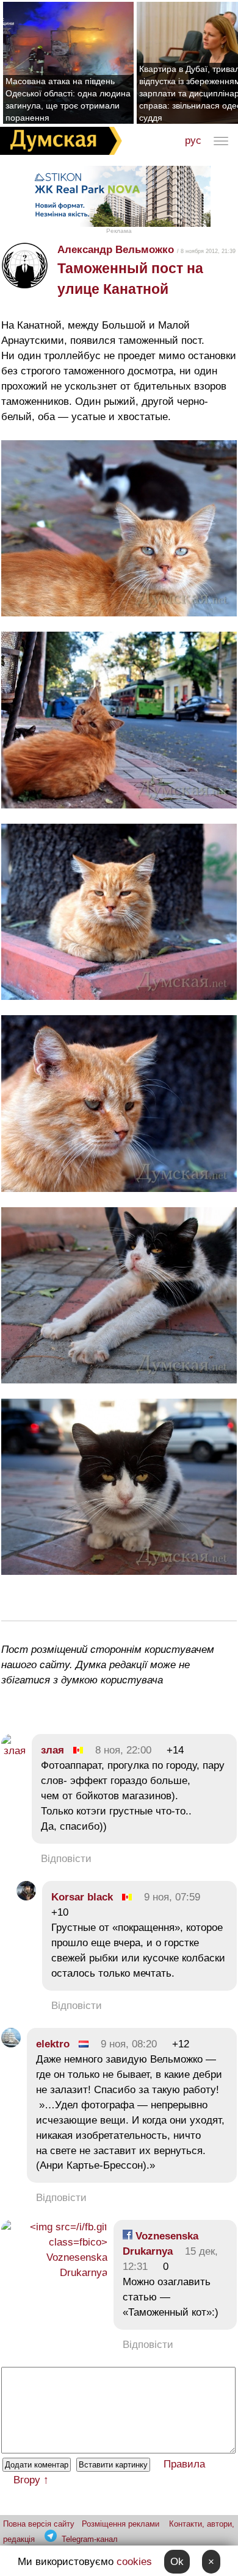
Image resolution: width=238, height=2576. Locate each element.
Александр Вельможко (116, 250)
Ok (177, 2562)
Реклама (119, 231)
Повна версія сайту (39, 2524)
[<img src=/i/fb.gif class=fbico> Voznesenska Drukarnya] (54, 2273)
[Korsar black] (26, 1897)
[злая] (13, 1751)
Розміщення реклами (121, 2524)
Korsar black (82, 1897)
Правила (184, 2464)
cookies (134, 2562)
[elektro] (11, 2044)
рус (193, 141)
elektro (53, 2044)
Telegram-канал (90, 2539)
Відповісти (66, 1859)
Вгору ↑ (31, 2480)
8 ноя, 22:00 (123, 1750)
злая (54, 1750)
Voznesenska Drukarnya (160, 2244)
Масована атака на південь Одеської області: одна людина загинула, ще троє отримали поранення (68, 99)
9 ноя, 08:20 (129, 2044)
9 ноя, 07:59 (172, 1897)
